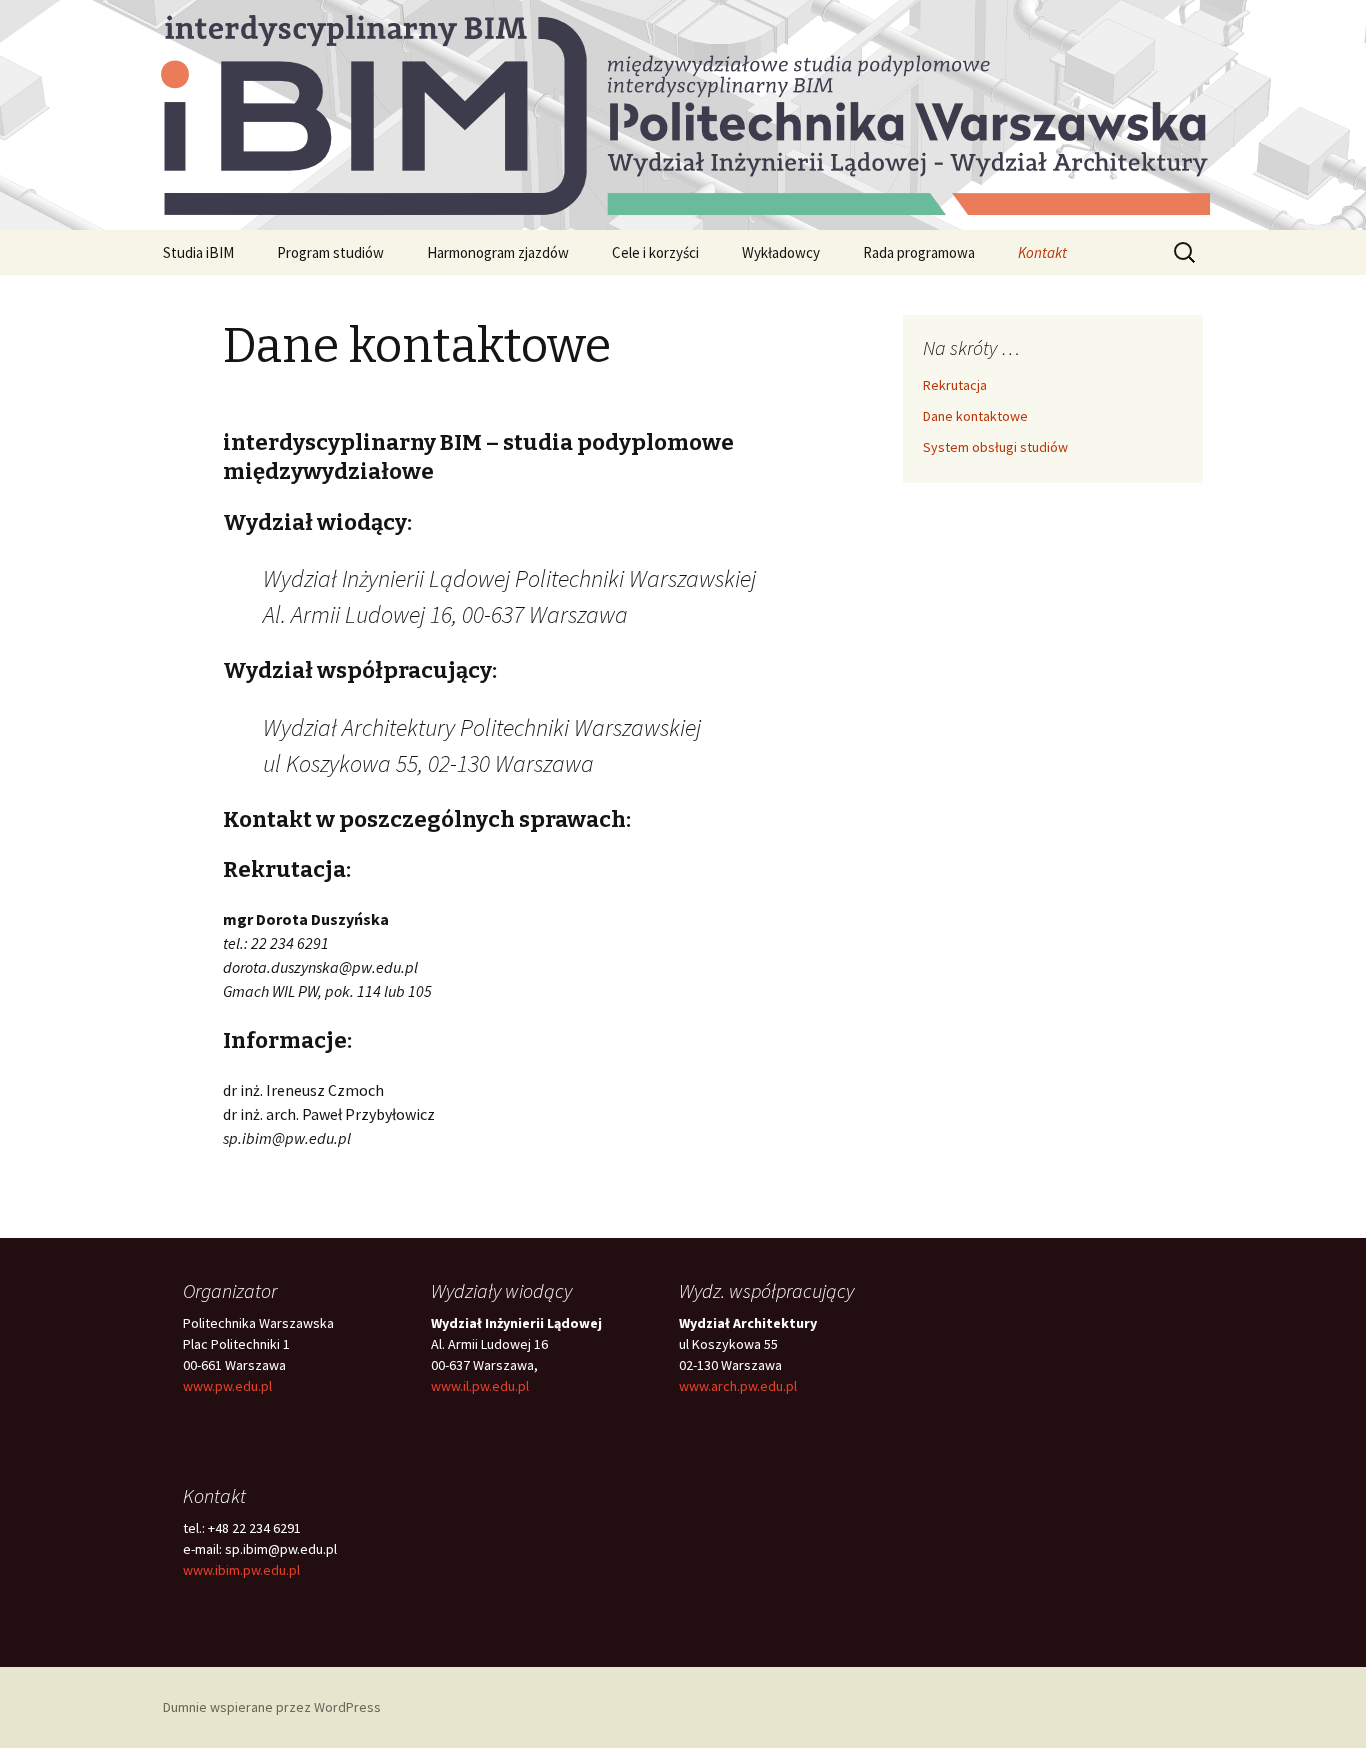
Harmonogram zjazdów (498, 252)
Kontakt (1042, 252)
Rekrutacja (955, 385)
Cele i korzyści (655, 252)
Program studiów (330, 252)
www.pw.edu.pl (227, 1386)
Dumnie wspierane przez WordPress (272, 1707)
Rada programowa (919, 252)
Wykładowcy (781, 252)
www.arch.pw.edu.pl (738, 1386)
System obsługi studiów (995, 447)
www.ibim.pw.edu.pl (241, 1570)
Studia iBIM (198, 252)
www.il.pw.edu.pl (480, 1386)
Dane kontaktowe (975, 416)
